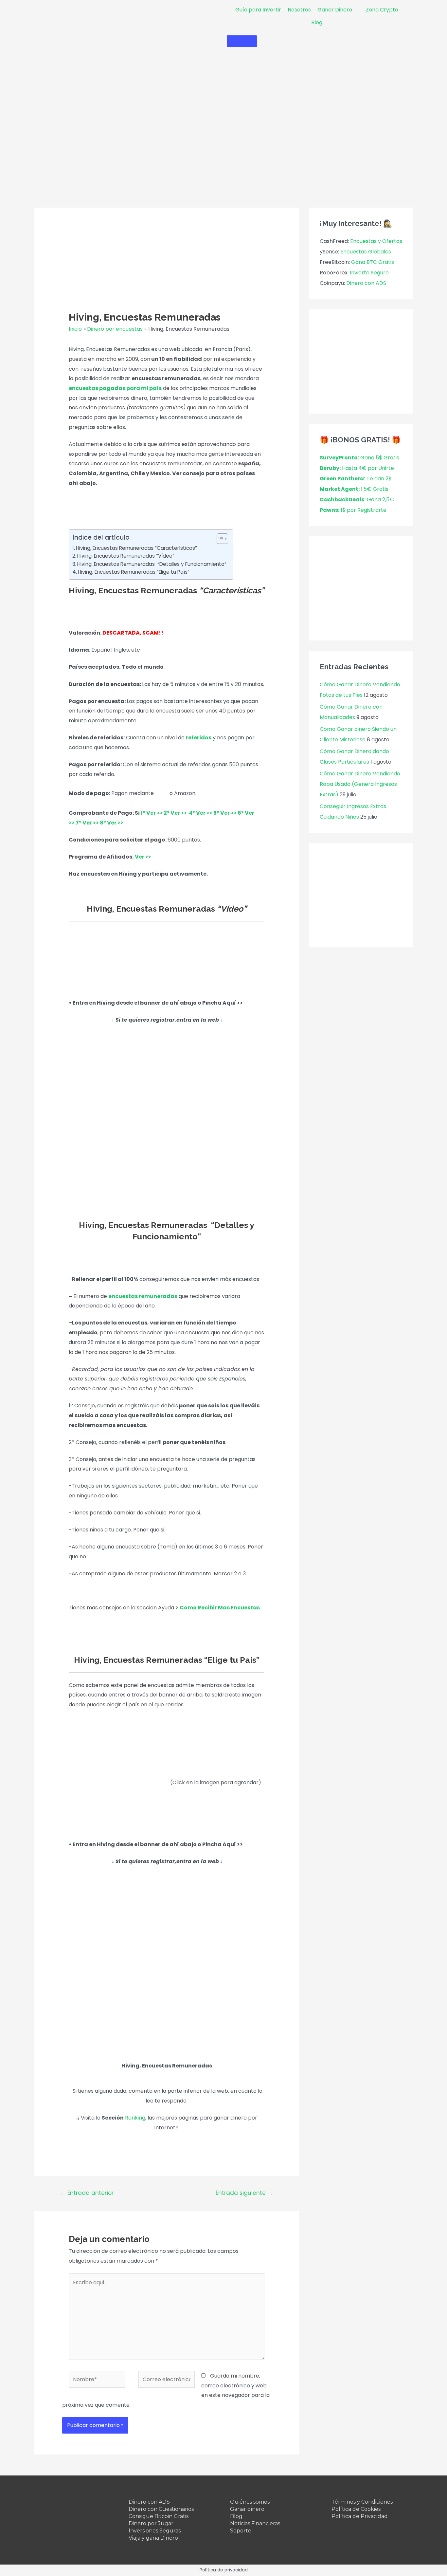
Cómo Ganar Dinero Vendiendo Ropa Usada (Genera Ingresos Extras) (360, 784)
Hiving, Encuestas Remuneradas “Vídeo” (126, 556)
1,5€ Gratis (354, 489)
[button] (219, 539)
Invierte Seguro (369, 273)
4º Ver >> (201, 813)
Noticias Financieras (255, 2523)
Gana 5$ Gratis (359, 458)
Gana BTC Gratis (373, 262)
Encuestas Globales (366, 252)
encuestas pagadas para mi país (115, 388)
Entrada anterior (87, 2193)
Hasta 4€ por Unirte (357, 468)
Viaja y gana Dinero (153, 2538)
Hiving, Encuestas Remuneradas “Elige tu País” (134, 572)
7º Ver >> (87, 823)
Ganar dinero (247, 2509)
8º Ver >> (112, 823)
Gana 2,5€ (357, 500)
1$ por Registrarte (353, 510)
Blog (236, 2516)
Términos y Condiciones (362, 2502)
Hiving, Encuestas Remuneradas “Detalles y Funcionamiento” (152, 564)
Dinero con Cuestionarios (161, 2509)
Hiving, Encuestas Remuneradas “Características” (136, 548)
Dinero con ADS (366, 283)
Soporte (241, 2531)
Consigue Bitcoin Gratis (159, 2516)
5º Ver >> (225, 813)
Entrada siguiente (244, 2193)
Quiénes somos (250, 2502)
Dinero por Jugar (151, 2523)
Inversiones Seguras (155, 2531)
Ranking (135, 2118)
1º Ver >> (152, 813)
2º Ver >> (175, 813)
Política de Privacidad (360, 2516)
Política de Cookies (356, 2509)
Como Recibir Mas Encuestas (220, 1608)
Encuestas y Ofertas (376, 241)
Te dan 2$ (356, 479)
